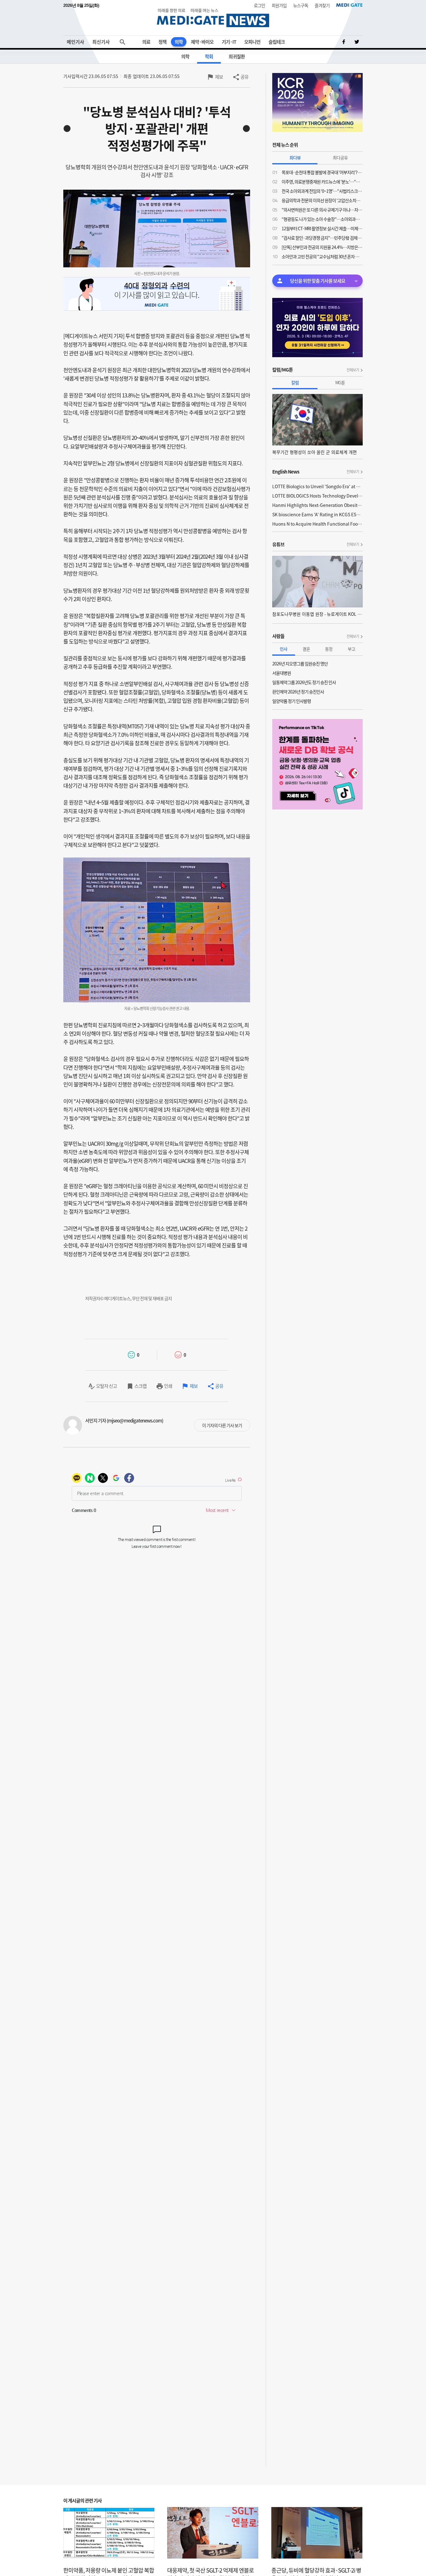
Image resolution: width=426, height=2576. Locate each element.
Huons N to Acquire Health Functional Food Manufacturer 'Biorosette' (317, 524)
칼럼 (295, 382)
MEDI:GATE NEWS (213, 18)
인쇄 (168, 1386)
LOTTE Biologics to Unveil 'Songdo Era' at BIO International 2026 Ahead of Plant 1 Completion (317, 486)
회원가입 (279, 5)
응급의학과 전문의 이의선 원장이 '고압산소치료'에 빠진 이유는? (322, 200)
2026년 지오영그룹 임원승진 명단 (300, 663)
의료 (146, 42)
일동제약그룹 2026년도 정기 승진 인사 (304, 682)
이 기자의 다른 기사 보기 (222, 1425)
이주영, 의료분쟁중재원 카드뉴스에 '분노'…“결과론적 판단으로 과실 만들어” (322, 182)
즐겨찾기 (322, 5)
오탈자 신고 (106, 1386)
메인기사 (75, 42)
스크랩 (140, 1386)
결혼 (306, 649)
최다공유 (340, 158)
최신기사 (101, 42)
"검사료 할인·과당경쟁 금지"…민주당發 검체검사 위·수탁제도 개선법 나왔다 (322, 238)
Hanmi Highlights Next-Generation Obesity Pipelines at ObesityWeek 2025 (317, 505)
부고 (351, 649)
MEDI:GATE (349, 5)
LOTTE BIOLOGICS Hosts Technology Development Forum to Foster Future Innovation (317, 496)
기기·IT (229, 42)
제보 (219, 77)
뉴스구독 (301, 5)
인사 (283, 649)
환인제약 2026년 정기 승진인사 (298, 692)
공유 (244, 77)
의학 (179, 42)
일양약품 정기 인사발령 (292, 701)
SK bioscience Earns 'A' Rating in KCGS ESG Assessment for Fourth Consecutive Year (317, 514)
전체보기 (353, 370)
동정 (329, 649)
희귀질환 (237, 56)
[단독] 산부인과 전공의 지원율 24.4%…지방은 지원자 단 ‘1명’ (322, 247)
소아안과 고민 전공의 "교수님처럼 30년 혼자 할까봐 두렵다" (322, 256)
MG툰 (340, 382)
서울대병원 (282, 673)
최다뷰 (295, 158)
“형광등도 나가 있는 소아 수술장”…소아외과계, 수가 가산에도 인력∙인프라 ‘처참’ (322, 219)
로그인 (259, 5)
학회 (209, 56)
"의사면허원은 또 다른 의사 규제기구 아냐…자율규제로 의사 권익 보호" (322, 210)
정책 (162, 42)
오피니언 (252, 42)
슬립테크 (277, 42)
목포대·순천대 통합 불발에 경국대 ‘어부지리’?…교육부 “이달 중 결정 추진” (322, 172)
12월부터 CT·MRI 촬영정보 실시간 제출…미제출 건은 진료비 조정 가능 (322, 228)
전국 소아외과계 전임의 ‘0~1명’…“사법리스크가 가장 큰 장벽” (322, 191)
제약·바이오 (202, 42)
